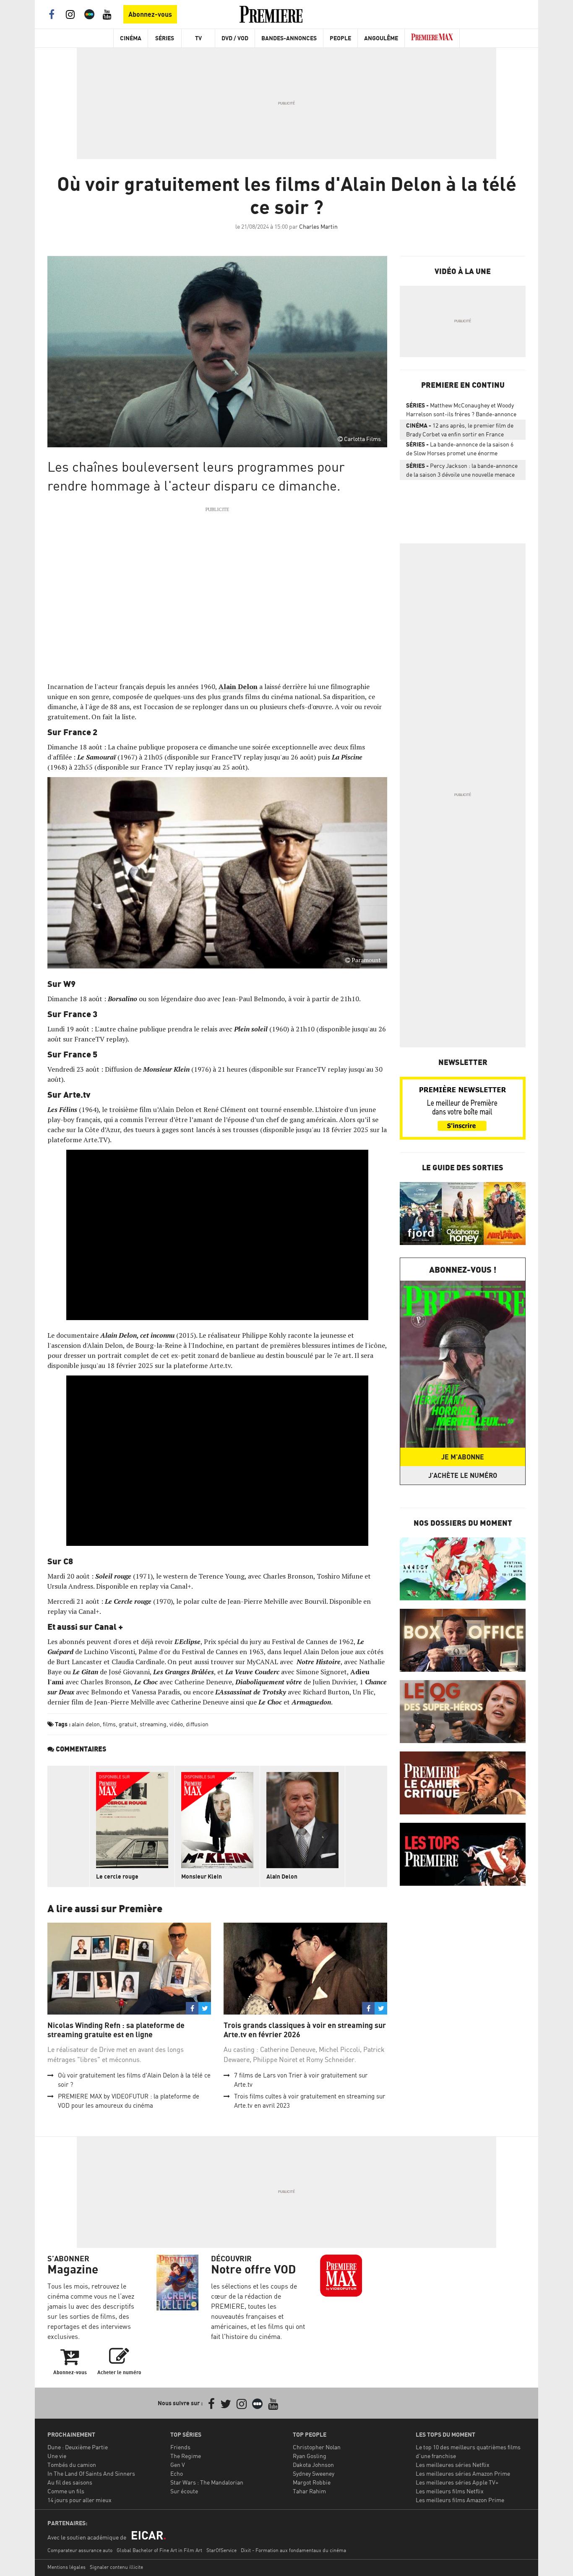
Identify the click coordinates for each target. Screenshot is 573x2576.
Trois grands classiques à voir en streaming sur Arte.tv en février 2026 (305, 2030)
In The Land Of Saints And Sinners (91, 2473)
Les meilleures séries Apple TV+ (457, 2482)
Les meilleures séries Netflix (453, 2465)
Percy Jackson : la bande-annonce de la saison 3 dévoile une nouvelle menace (462, 470)
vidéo (176, 1724)
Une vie (57, 2456)
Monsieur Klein (202, 1876)
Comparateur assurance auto (80, 2550)
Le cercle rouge (117, 1876)
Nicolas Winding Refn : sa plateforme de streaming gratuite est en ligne (116, 2030)
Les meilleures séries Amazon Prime (463, 2473)
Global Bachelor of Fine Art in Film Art (159, 2550)
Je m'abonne (463, 1457)
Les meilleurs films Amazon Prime (460, 2500)
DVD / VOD (235, 38)
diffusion (197, 1724)
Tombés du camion (72, 2465)
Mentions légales (66, 2567)
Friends (180, 2447)
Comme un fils (66, 2491)
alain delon (86, 1724)
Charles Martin (318, 226)
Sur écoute (184, 2491)
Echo (177, 2473)
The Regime (186, 2456)
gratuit (128, 1724)
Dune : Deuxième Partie (78, 2447)
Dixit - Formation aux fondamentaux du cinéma (293, 2550)
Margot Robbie (312, 2482)
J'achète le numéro (463, 1475)
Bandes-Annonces (289, 38)
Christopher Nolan (317, 2447)
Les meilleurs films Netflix (450, 2491)
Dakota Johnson (313, 2465)
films (109, 1724)
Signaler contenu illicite (116, 2567)
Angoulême (381, 38)
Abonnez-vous (150, 14)
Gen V (178, 2465)
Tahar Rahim (309, 2491)
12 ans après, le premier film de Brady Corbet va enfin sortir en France (460, 430)
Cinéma (131, 38)
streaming (153, 1724)
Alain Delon (282, 1876)
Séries (165, 38)
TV (198, 38)
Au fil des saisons (70, 2482)
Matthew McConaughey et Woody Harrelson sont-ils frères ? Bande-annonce (461, 410)
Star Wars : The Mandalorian (207, 2482)
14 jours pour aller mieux (79, 2500)
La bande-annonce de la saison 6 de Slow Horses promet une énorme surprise (460, 450)
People (340, 38)
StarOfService (221, 2550)
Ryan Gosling (310, 2456)
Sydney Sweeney (314, 2473)
